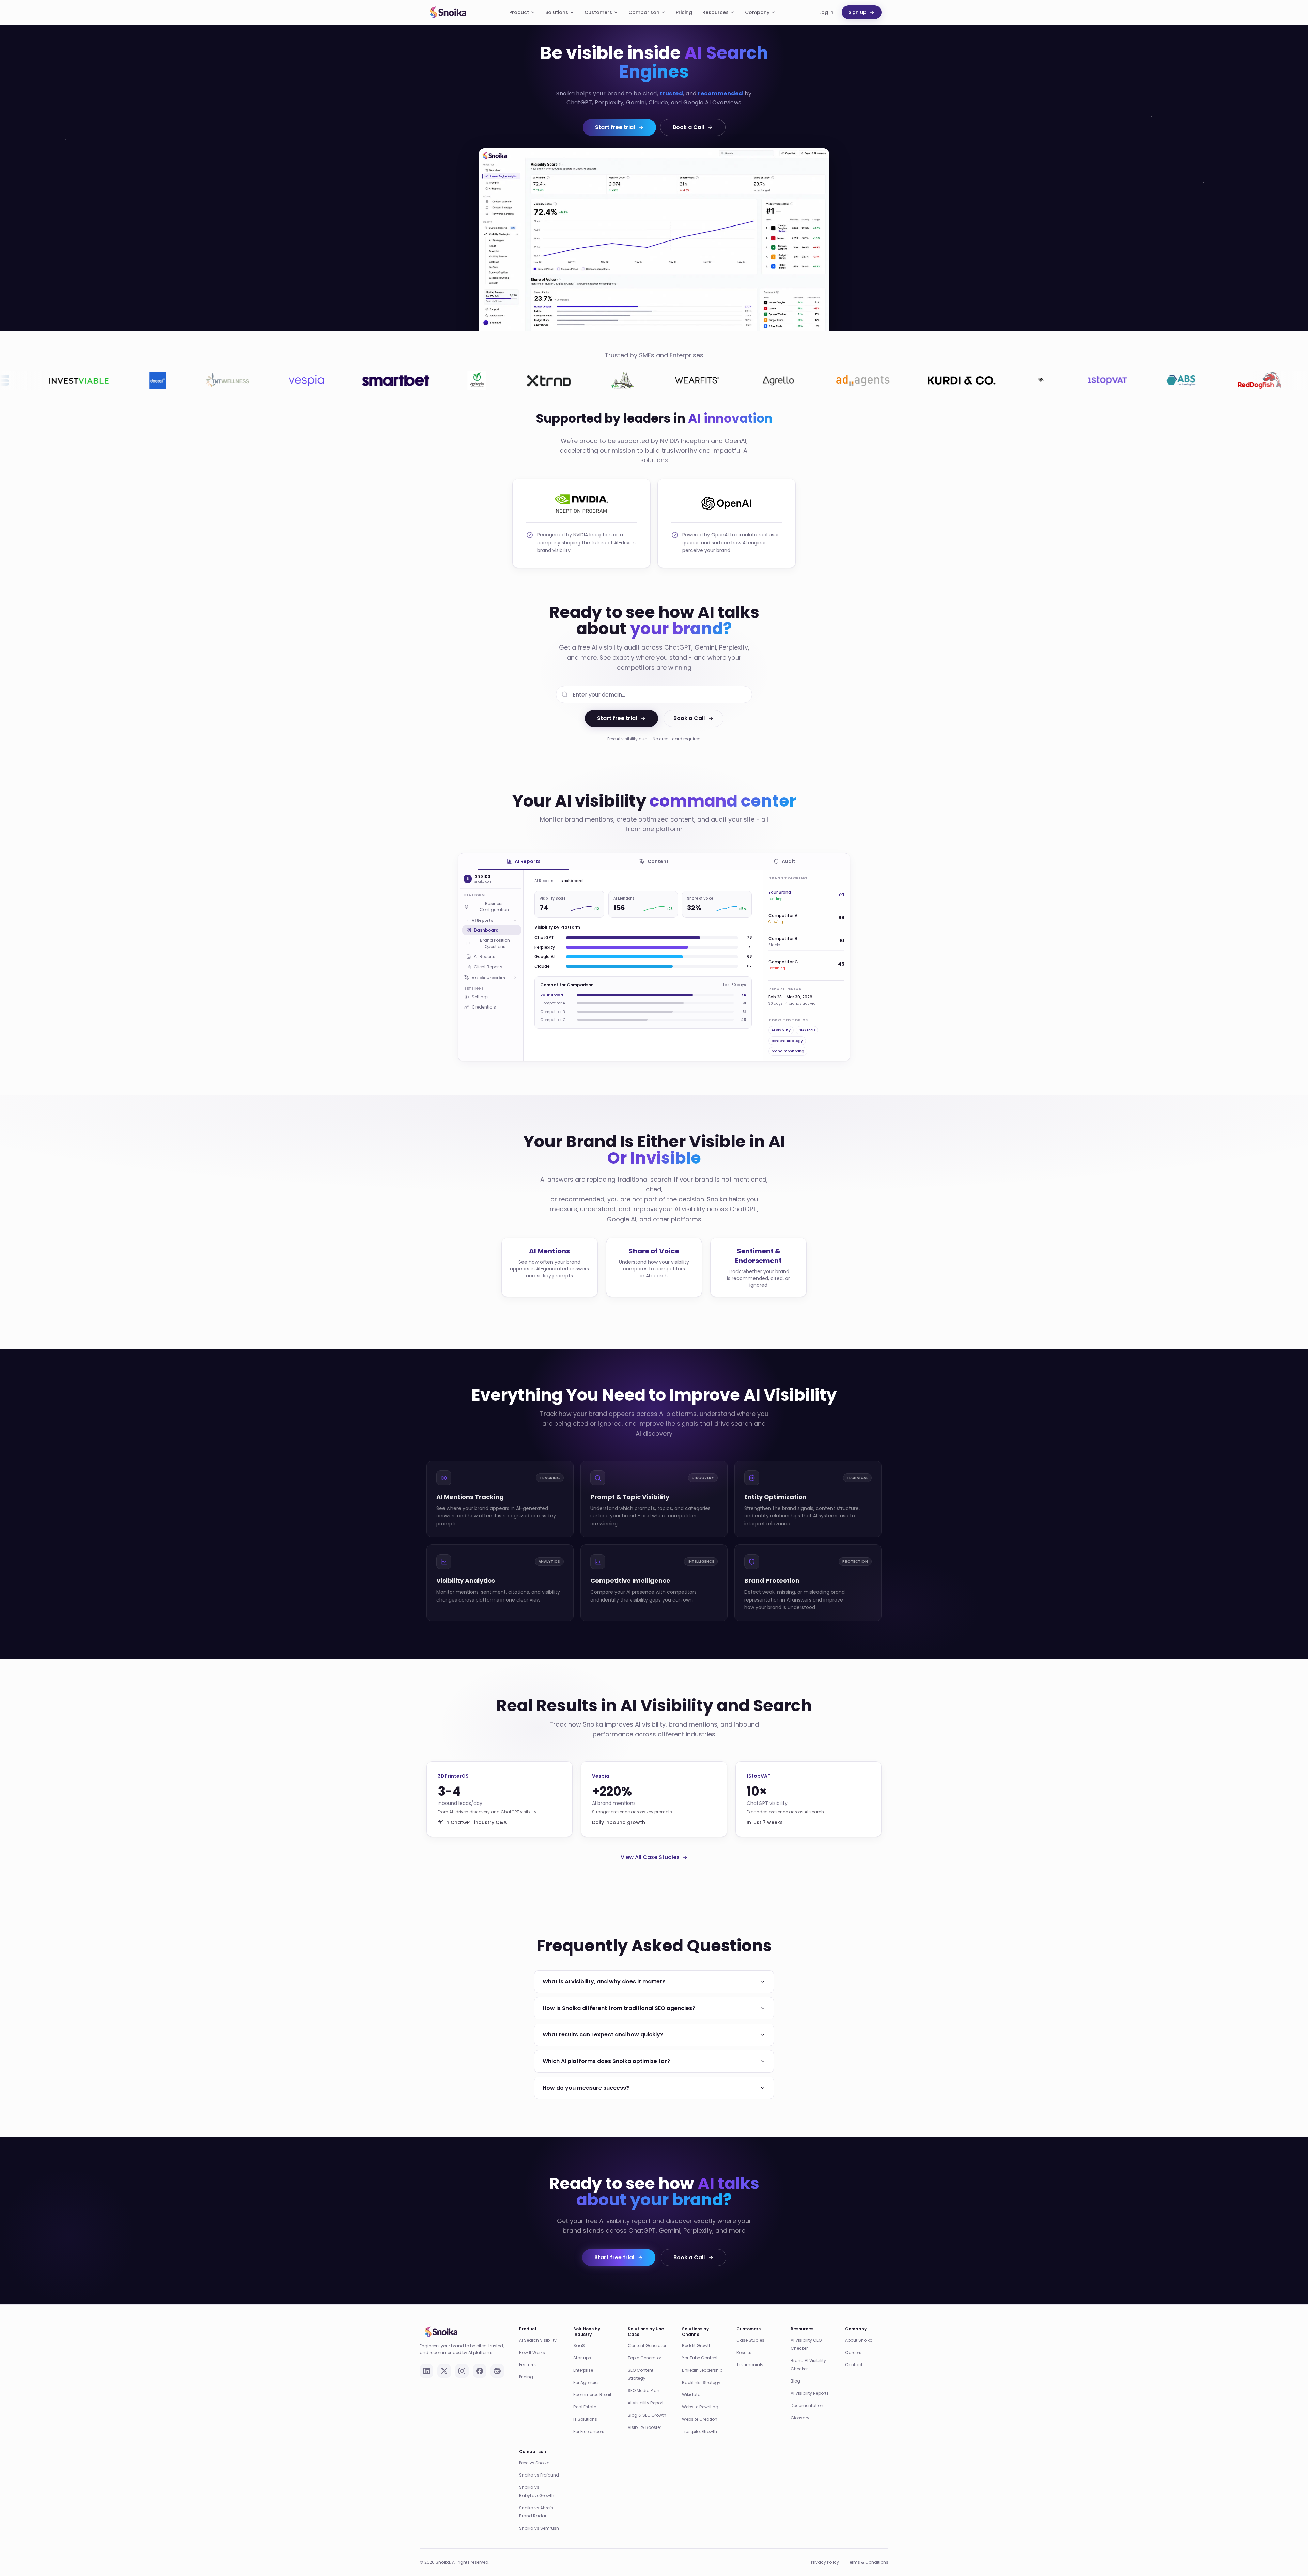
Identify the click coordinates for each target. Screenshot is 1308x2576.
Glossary (800, 2404)
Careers (853, 2338)
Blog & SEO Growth (647, 2401)
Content (658, 861)
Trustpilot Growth (699, 2417)
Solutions (557, 12)
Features (528, 2351)
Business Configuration (494, 907)
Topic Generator (644, 2344)
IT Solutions (585, 2405)
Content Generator (647, 2332)
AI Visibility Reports (810, 2379)
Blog (795, 2367)
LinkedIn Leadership (702, 2356)
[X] (444, 2357)
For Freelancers (589, 2417)
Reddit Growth (697, 2332)
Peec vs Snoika (534, 2449)
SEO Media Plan (644, 2377)
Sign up (858, 12)
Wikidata (691, 2381)
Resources (715, 12)
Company (757, 12)
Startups (582, 2344)
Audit (789, 861)
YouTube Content (700, 2344)
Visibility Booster (644, 2413)
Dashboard (486, 930)
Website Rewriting (700, 2393)
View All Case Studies (650, 1843)
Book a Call (688, 127)
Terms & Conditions (868, 2548)
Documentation (807, 2392)
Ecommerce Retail (592, 2381)
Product (519, 12)
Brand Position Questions (495, 943)
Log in (826, 12)
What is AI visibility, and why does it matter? (604, 1968)
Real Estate (585, 2393)
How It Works (532, 2338)
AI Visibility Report (646, 2389)
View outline (590, 1016)
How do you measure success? (586, 2074)
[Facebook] (480, 2357)
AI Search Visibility (538, 2326)
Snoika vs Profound (539, 2461)
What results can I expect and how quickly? (603, 2021)
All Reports (485, 957)
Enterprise (583, 2356)
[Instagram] (462, 2357)
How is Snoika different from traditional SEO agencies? (619, 1994)
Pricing (684, 12)
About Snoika (859, 2326)
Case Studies (750, 2326)
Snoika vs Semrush (539, 2514)
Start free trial (615, 127)
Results (744, 2338)
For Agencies (587, 2368)
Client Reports (488, 967)
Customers (598, 12)
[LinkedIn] (426, 2357)
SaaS (579, 2332)
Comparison (644, 12)
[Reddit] (497, 2357)
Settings (480, 997)
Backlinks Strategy (701, 2368)
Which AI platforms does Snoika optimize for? (606, 2047)
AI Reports (528, 861)
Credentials (484, 1007)
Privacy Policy (825, 2548)
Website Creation (700, 2405)
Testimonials (750, 2351)
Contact (854, 2351)
